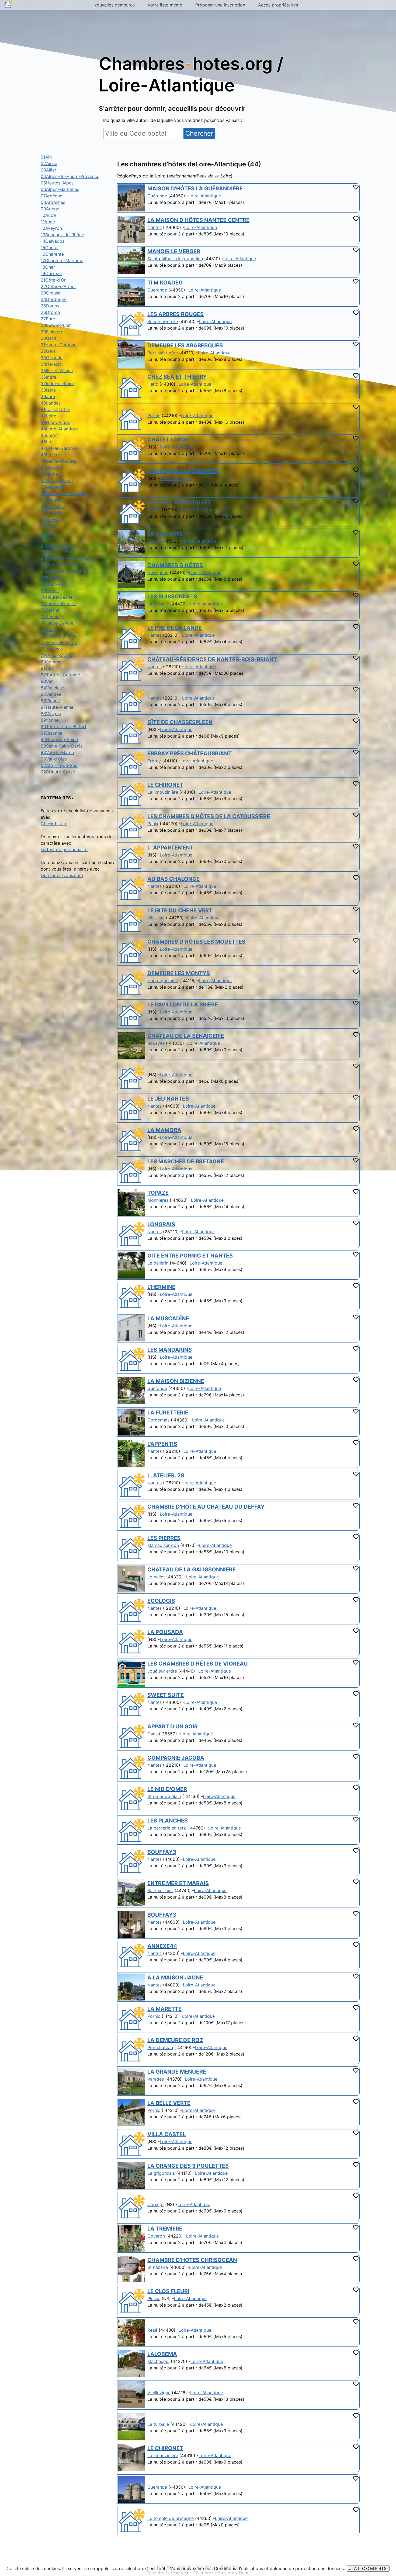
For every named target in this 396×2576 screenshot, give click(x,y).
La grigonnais (161, 2173)
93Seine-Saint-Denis (62, 746)
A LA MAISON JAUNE (175, 1978)
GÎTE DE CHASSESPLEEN (180, 722)
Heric (153, 384)
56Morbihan (53, 506)
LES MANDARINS (170, 1350)
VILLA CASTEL (166, 2134)
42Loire (48, 416)
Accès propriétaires (278, 5)
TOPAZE (158, 1193)
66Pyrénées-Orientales (64, 571)
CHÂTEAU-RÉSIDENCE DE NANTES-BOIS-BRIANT (212, 659)
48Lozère (50, 455)
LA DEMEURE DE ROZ (175, 2040)
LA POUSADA (165, 1632)
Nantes (154, 227)
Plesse (154, 2298)
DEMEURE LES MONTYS (179, 973)
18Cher (48, 267)
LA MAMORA (164, 1130)
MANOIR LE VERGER (174, 251)
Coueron (156, 2236)
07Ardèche (51, 196)
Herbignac (158, 573)
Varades (156, 2079)
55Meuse (50, 500)
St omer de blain (164, 1796)
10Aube (48, 215)
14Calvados (53, 241)
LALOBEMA (162, 2354)
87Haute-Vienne (57, 707)
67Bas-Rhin (52, 578)
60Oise (48, 532)
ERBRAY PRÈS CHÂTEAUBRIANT (190, 753)
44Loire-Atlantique (60, 429)
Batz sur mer (160, 1890)
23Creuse (51, 293)
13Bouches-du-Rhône (62, 235)
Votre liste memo (165, 5)
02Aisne (49, 163)
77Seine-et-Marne (59, 642)
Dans (152, 1734)
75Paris (48, 629)
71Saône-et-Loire (58, 604)
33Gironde (52, 358)
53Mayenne (53, 487)
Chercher (199, 133)
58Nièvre (50, 519)
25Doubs (50, 306)
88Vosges (51, 714)
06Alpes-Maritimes (60, 189)
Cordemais (158, 1420)
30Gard (48, 338)
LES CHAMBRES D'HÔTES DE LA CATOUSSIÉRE (209, 816)
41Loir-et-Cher (55, 409)
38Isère (48, 390)
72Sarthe (50, 610)
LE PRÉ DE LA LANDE (175, 628)
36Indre (48, 377)
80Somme (51, 662)
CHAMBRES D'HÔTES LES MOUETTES (196, 942)
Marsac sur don (163, 1545)
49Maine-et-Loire (58, 461)
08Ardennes (53, 202)
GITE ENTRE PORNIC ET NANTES (190, 1256)
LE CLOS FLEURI (168, 2291)
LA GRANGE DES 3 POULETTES (188, 2166)
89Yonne (50, 720)
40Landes (51, 403)
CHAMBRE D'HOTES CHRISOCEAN (192, 2260)
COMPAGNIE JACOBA (176, 1758)
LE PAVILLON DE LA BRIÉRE (183, 1005)
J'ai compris (368, 2568)
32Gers (48, 351)
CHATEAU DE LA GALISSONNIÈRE (192, 1570)
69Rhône (50, 591)
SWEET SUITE (166, 1695)
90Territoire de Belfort (64, 727)
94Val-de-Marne (57, 752)
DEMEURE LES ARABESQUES (185, 345)
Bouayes (156, 1043)
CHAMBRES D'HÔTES (175, 565)
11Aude (48, 222)
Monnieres (158, 1200)
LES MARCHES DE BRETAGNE (186, 1162)
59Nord (48, 526)
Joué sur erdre (162, 1671)
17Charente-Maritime (62, 261)
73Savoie (50, 616)
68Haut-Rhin (53, 584)
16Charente (52, 254)
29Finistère (52, 332)
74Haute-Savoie (57, 623)
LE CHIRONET (165, 785)
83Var (47, 681)
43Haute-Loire (55, 422)
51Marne (49, 474)
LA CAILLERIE (165, 534)
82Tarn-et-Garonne (60, 675)
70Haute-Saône (57, 597)
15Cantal (50, 248)
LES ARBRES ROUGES (176, 314)
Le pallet (156, 1577)
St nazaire (158, 2267)
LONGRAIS (161, 1224)
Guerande (157, 290)
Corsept (156, 2204)
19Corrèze (51, 273)
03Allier (48, 170)
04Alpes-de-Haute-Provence (70, 176)
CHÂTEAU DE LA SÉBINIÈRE (183, 471)
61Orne (48, 539)
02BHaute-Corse (58, 772)
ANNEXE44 (162, 1946)
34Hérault (51, 364)
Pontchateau (160, 2047)
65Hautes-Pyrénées (61, 565)
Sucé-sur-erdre (163, 321)
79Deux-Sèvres (56, 655)
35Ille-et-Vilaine (57, 371)
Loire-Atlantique (205, 196)
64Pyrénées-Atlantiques (65, 558)
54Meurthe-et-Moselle (64, 494)
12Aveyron (51, 228)
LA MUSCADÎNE (168, 1318)
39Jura (48, 396)
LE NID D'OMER (167, 1789)
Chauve (155, 541)
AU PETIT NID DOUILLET (179, 502)
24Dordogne (54, 299)
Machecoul (158, 2361)
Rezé (152, 2330)
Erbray (154, 761)
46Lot (47, 442)
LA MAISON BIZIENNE (176, 1381)
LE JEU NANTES (168, 1099)
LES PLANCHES (168, 1821)
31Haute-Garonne (59, 345)
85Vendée (51, 694)
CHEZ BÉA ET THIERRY (177, 377)
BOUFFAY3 (162, 1852)
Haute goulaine (163, 981)
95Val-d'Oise (54, 759)
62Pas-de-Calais (58, 545)
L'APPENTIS (162, 1444)
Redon (154, 510)
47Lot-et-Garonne (59, 448)
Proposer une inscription (220, 5)
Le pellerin (158, 1263)
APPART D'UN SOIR (173, 1727)
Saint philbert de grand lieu (175, 259)
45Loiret (49, 435)
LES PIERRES (164, 1538)
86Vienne (50, 701)
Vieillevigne (159, 2393)
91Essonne (51, 733)
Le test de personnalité (64, 849)
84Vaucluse (52, 688)
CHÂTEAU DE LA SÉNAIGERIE (186, 1036)
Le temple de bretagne (171, 2518)
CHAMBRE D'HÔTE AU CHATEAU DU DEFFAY (206, 1507)
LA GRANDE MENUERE (177, 2072)
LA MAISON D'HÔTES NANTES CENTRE (198, 220)
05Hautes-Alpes (57, 183)
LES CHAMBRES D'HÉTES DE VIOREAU (198, 1664)
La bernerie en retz (167, 1828)
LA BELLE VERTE (169, 2103)
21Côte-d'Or (53, 280)
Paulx (153, 824)
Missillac (156, 918)
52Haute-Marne (57, 481)
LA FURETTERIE (168, 1413)
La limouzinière (163, 792)
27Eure (48, 319)
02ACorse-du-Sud (59, 765)
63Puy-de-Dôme (58, 552)
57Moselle (51, 513)
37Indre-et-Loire (57, 383)
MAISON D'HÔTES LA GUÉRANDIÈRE (195, 189)
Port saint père (163, 353)
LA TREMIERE (165, 2229)
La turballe (158, 604)
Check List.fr (54, 824)
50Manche (51, 468)
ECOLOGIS (161, 1601)
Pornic (154, 416)
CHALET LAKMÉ (168, 440)
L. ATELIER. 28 (166, 1475)
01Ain (46, 157)
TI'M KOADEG (165, 283)
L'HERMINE (161, 1287)
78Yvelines (52, 649)
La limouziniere (163, 2455)
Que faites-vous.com (62, 875)
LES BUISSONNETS (172, 597)
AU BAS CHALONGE (173, 879)
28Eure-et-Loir (56, 325)
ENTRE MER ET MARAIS (178, 1883)
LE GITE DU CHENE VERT (180, 910)
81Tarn (47, 668)
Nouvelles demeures (114, 5)
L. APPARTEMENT (170, 848)
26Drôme (50, 312)
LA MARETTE (164, 2009)
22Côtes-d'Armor (58, 286)
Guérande (157, 196)
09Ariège (50, 209)
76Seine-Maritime (59, 636)
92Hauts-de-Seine (59, 739)
